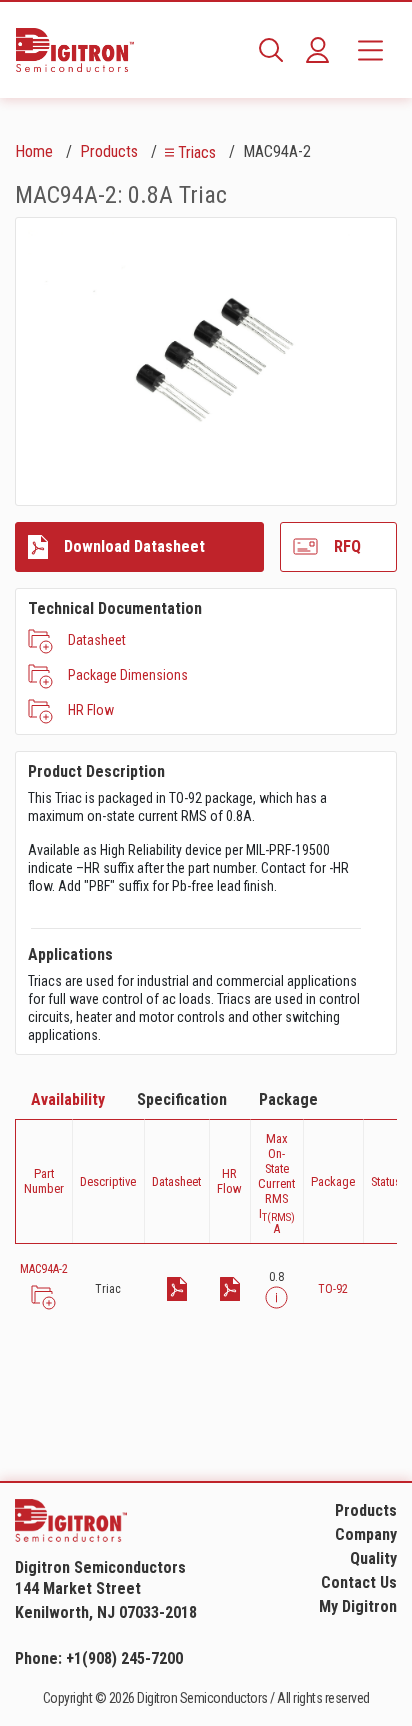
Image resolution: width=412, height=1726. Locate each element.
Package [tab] (288, 1099)
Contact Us (359, 1582)
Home (34, 151)
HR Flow (91, 710)
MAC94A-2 (44, 1269)
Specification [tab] (182, 1099)
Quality (373, 1558)
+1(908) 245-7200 (124, 1658)
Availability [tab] (68, 1099)
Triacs (197, 152)
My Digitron (358, 1606)
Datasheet (97, 640)
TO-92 (333, 1289)
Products (109, 151)
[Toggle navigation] (370, 50)
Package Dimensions (128, 675)
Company (366, 1534)
